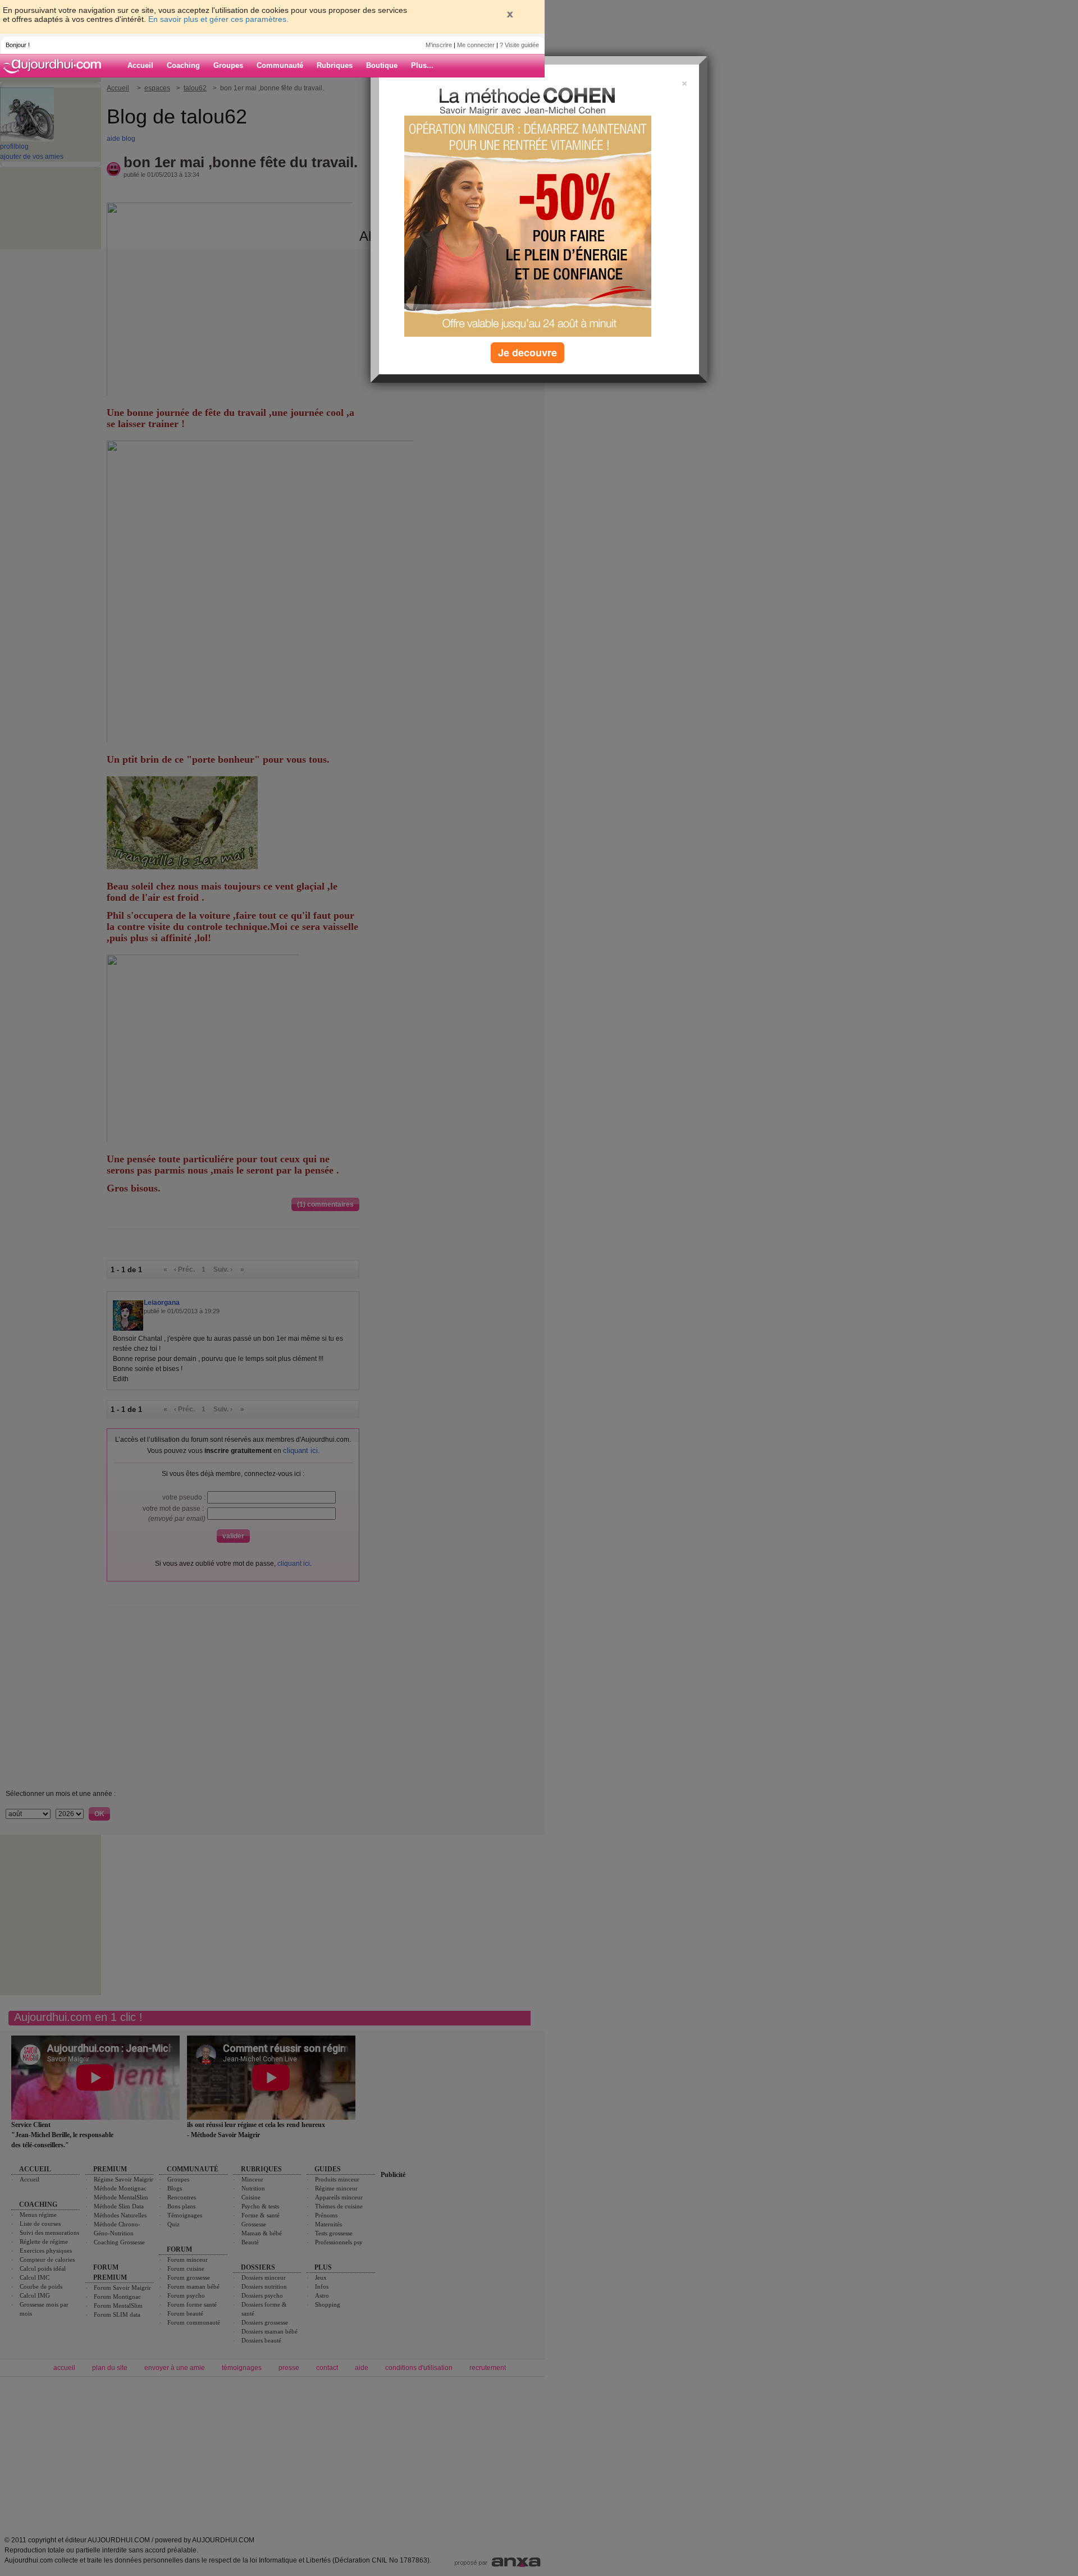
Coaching (183, 65)
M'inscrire (439, 45)
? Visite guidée (519, 45)
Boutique (382, 65)
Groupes (228, 65)
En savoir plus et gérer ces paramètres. (218, 19)
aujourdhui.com (56, 66)
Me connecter (476, 45)
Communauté (280, 65)
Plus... (422, 65)
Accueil (140, 65)
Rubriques (335, 65)
